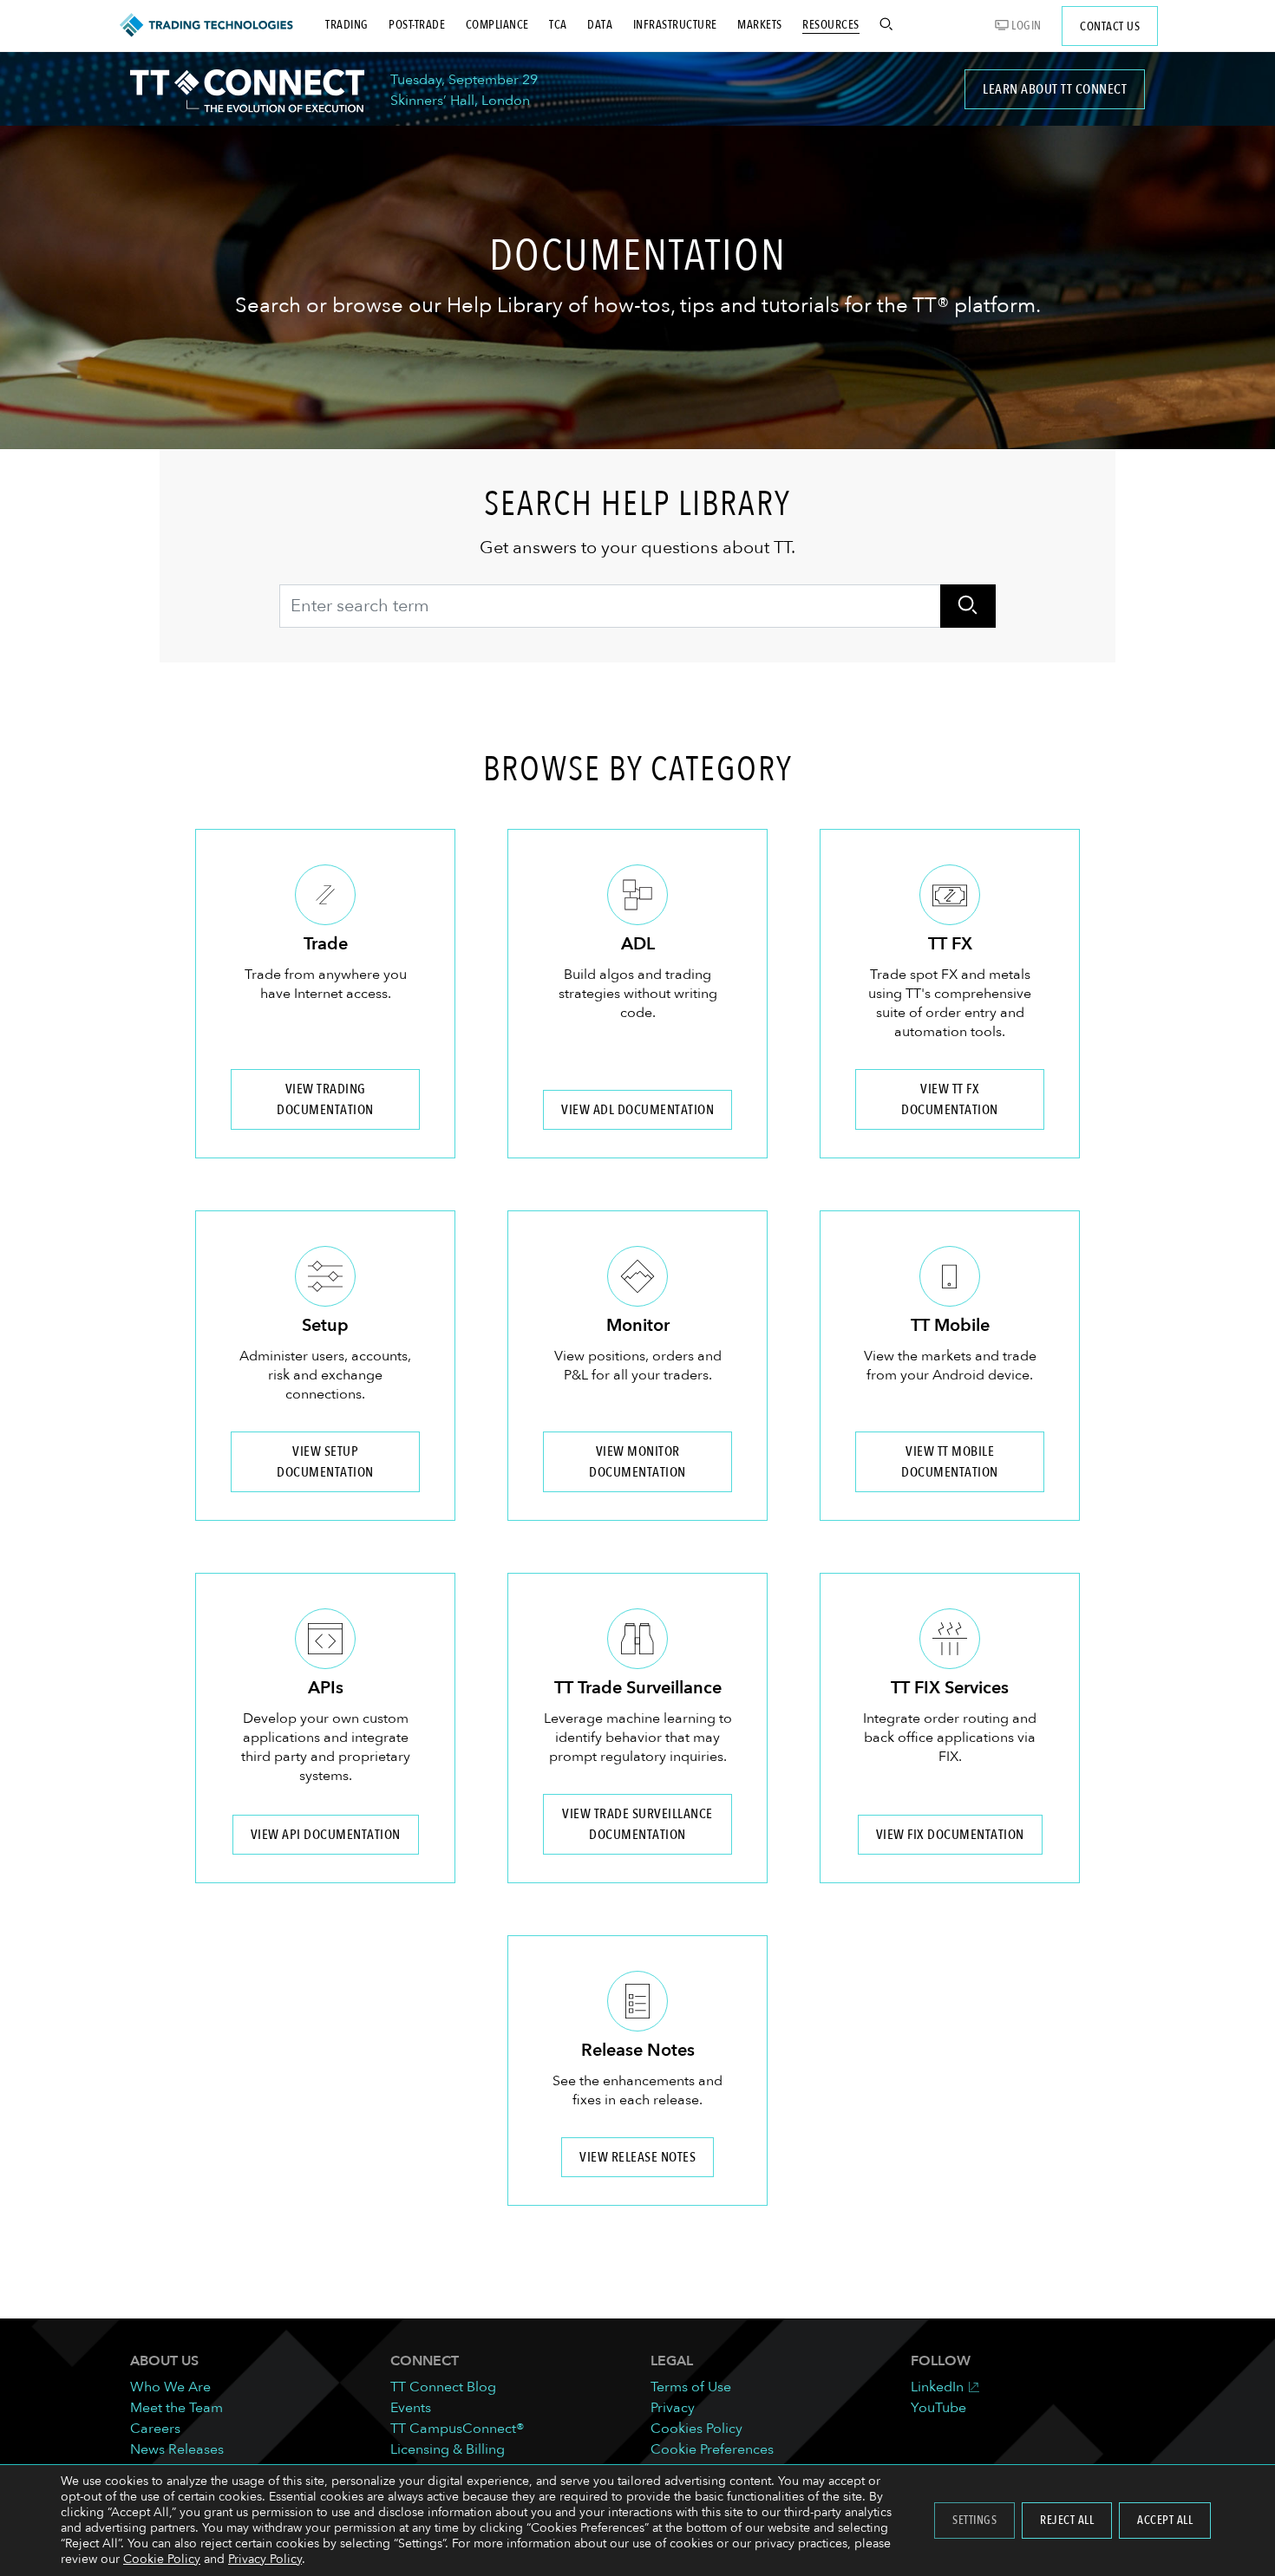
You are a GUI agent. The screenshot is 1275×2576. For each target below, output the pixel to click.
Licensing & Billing (448, 2449)
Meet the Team (177, 2408)
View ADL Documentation (637, 1110)
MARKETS (760, 25)
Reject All (1067, 2520)
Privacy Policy (265, 2559)
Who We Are (170, 2387)
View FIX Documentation (950, 1835)
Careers (155, 2429)
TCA (558, 25)
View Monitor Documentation (637, 1462)
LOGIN (1025, 26)
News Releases (177, 2449)
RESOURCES (831, 25)
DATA (600, 25)
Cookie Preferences (712, 2449)
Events (411, 2408)
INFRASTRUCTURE (675, 25)
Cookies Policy (696, 2429)
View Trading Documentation (325, 1099)
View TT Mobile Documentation (950, 1462)
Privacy (673, 2408)
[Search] (968, 606)
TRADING (347, 25)
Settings (974, 2520)
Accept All (1165, 2520)
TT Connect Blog (443, 2387)
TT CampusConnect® (458, 2429)
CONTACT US (1110, 26)
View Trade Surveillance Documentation (637, 1824)
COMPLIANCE (497, 25)
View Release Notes (637, 2157)
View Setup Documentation (325, 1462)
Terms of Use (691, 2387)
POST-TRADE (417, 25)
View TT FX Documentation (950, 1099)
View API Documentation (326, 1835)
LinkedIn (937, 2387)
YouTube (938, 2408)
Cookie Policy (162, 2559)
